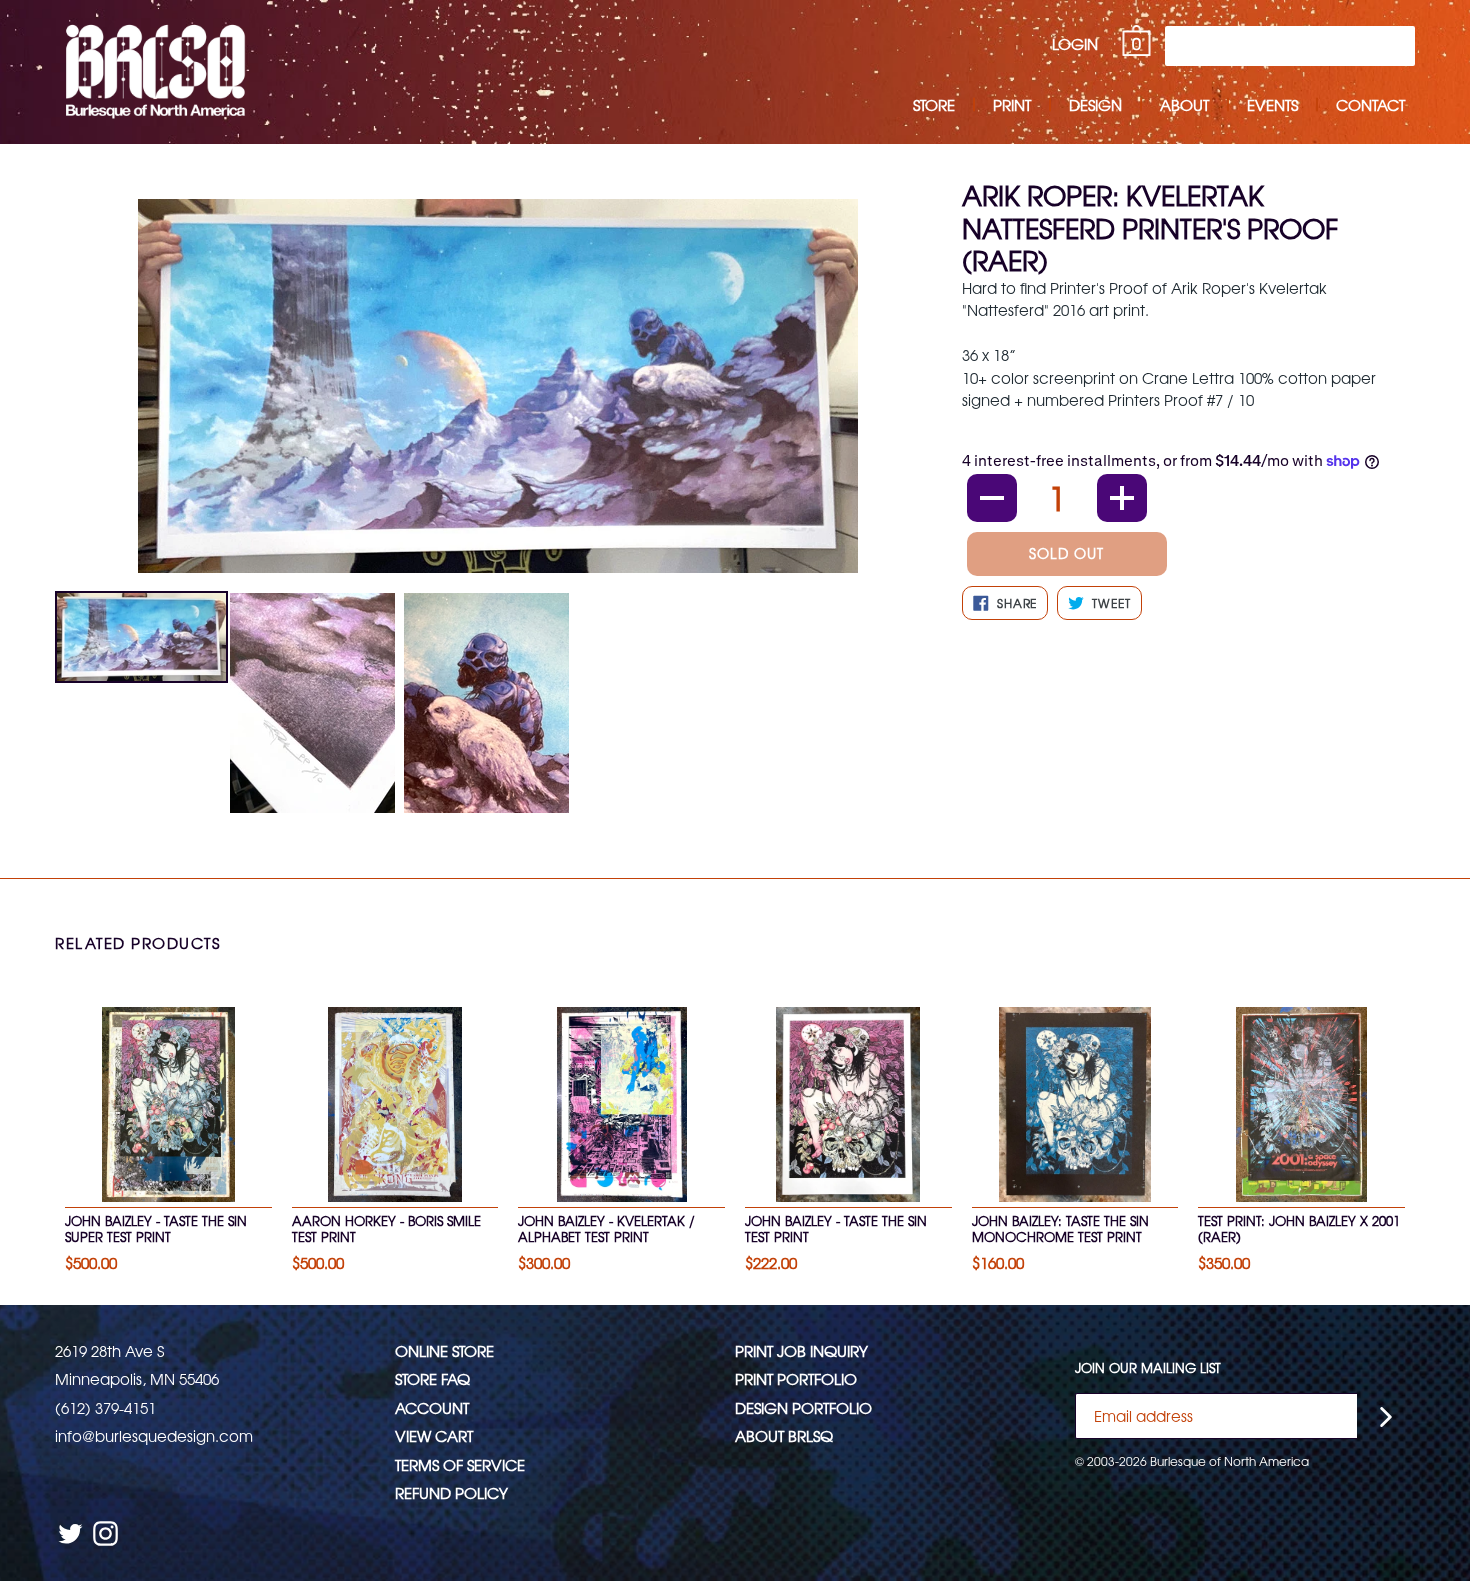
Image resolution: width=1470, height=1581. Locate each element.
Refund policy (451, 1492)
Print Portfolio (796, 1378)
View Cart (434, 1435)
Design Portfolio (803, 1407)
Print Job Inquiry (801, 1350)
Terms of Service (460, 1464)
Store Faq (432, 1378)
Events (1272, 104)
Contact (1370, 104)
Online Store (444, 1350)
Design (1095, 104)
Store (934, 104)
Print (1012, 104)
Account (432, 1407)
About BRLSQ (784, 1435)
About (1184, 104)
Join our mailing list (1148, 1368)
